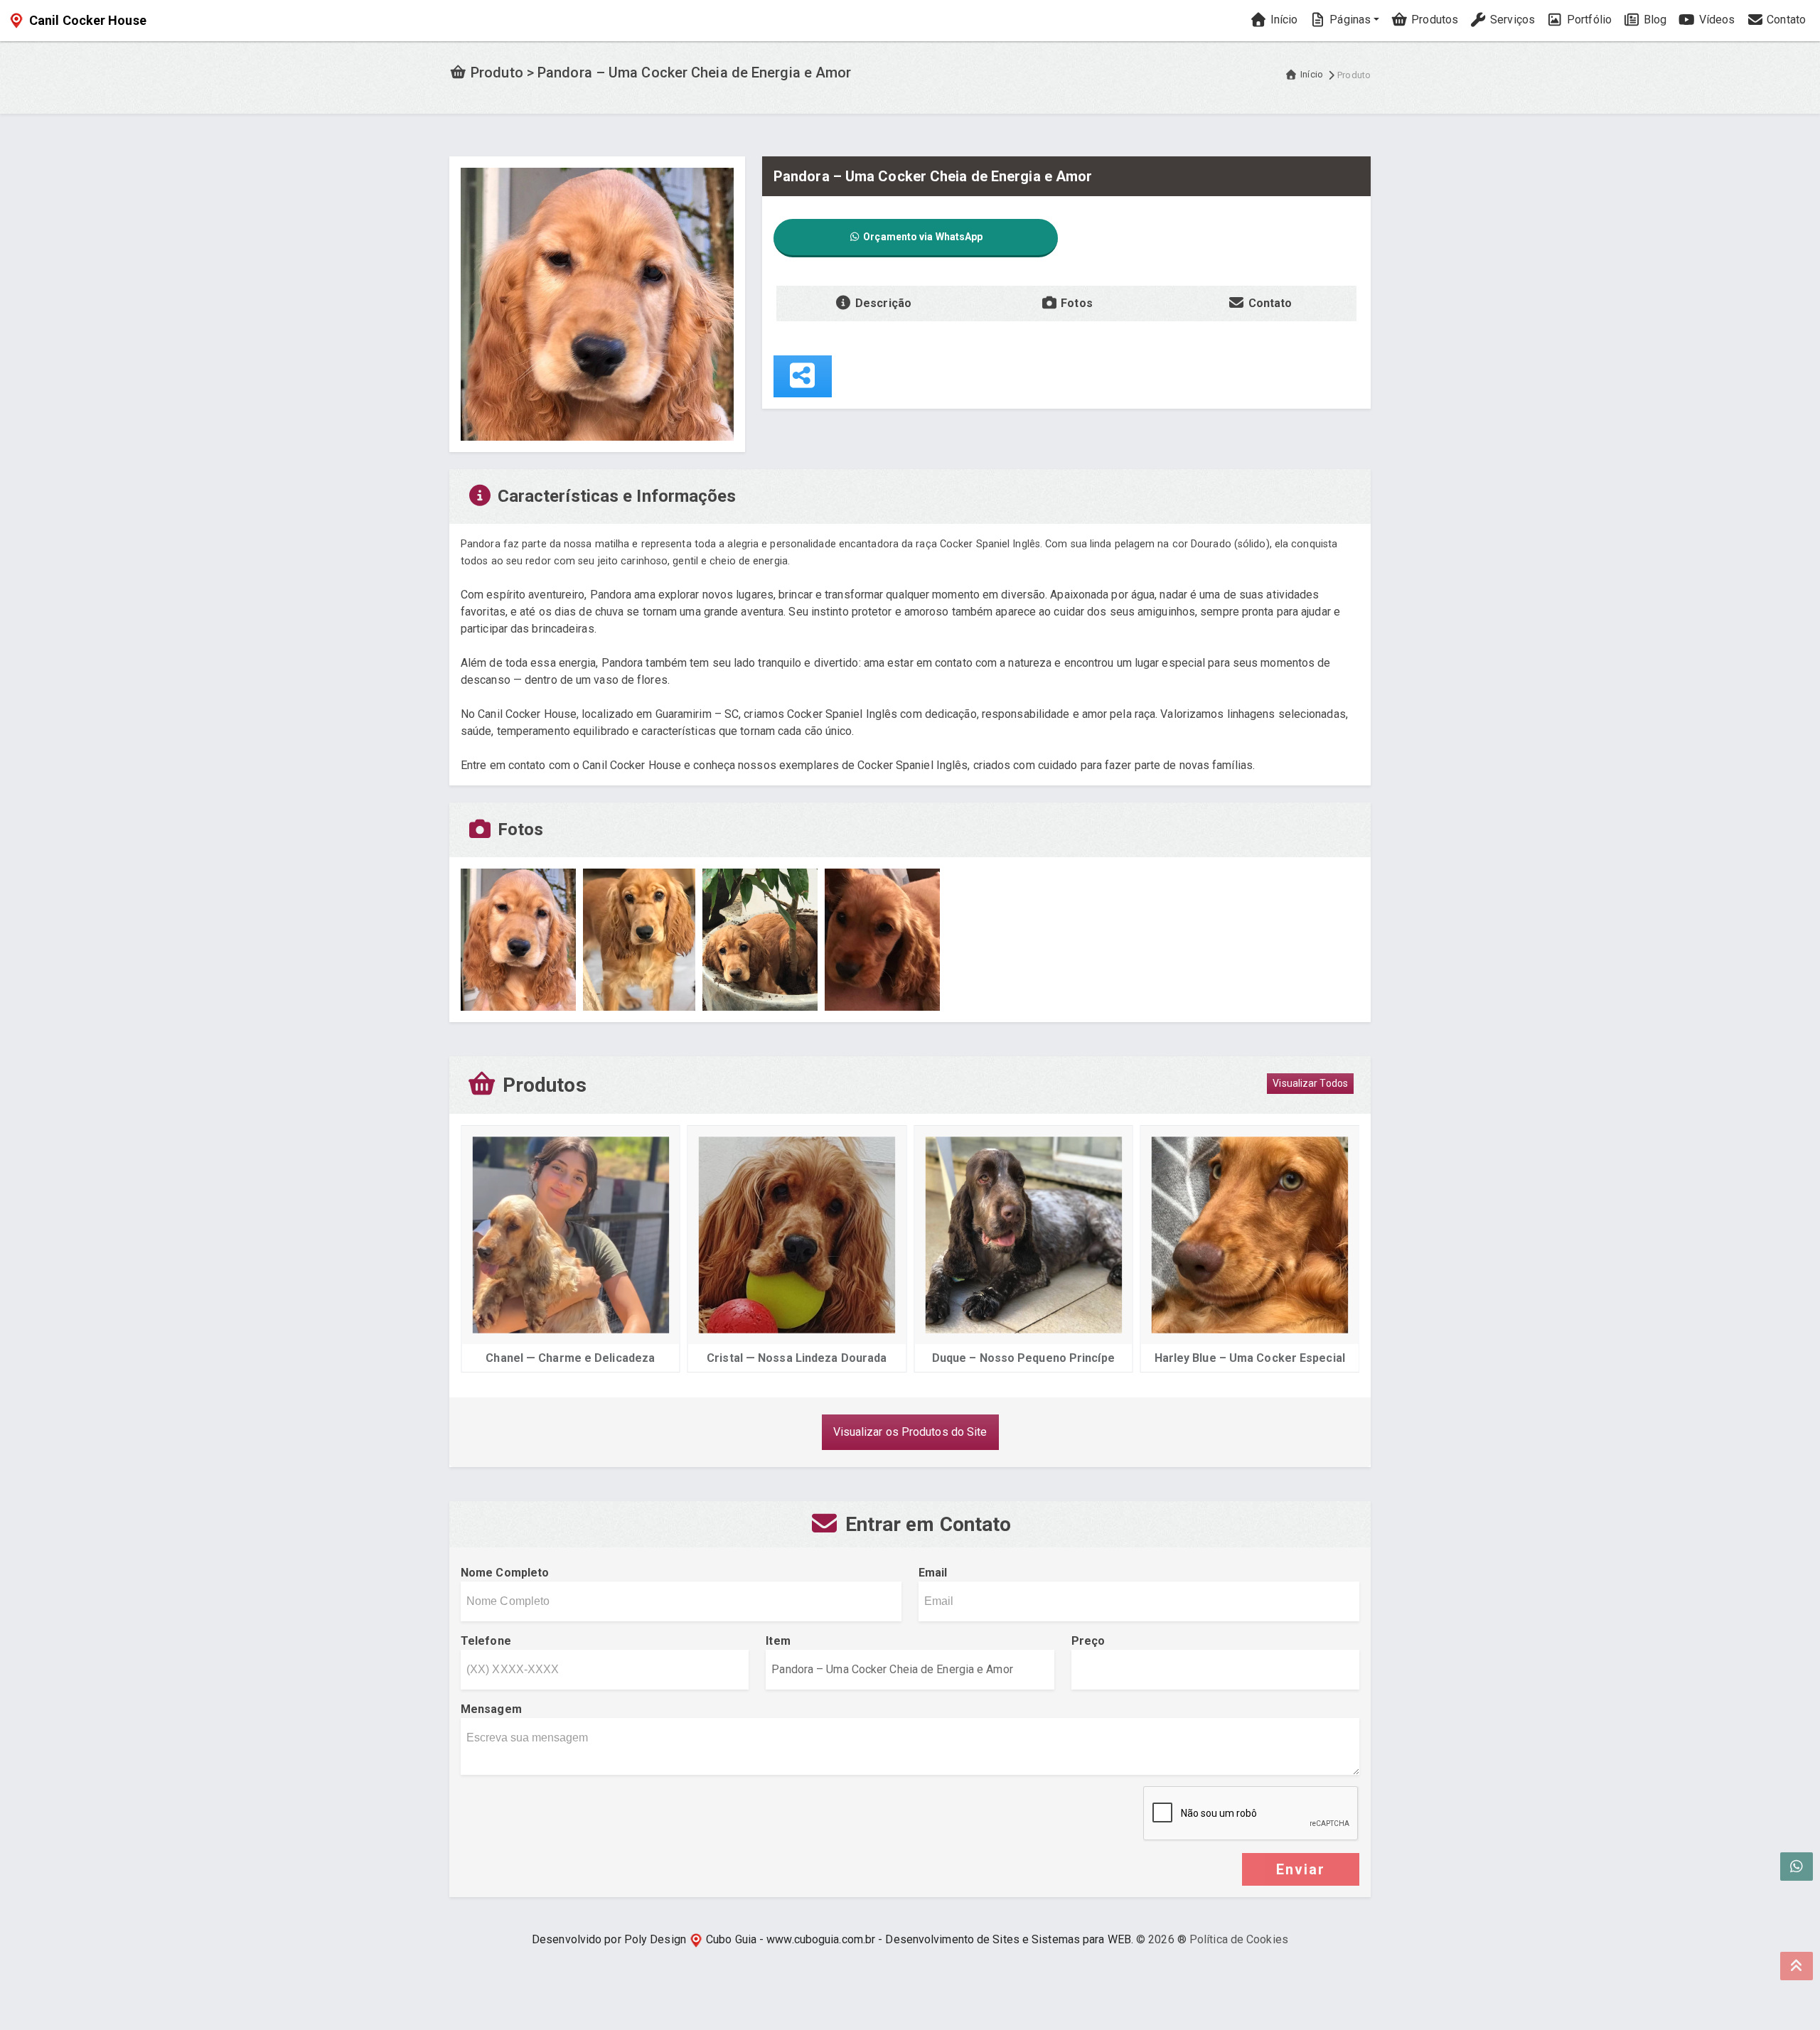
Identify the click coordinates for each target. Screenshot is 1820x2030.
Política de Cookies (1239, 1939)
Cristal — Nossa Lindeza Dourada (797, 1358)
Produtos (1433, 20)
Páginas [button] (1349, 20)
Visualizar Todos (1310, 1083)
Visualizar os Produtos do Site (910, 1432)
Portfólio (1588, 20)
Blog (1654, 20)
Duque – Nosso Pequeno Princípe (1023, 1358)
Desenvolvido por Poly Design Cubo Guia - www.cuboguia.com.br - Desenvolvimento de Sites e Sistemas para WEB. (833, 1939)
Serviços (1511, 20)
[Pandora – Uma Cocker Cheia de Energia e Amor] (597, 303)
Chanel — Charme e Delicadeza (570, 1358)
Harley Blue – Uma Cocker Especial (1250, 1358)
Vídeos (1715, 20)
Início (1283, 20)
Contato (1785, 20)
